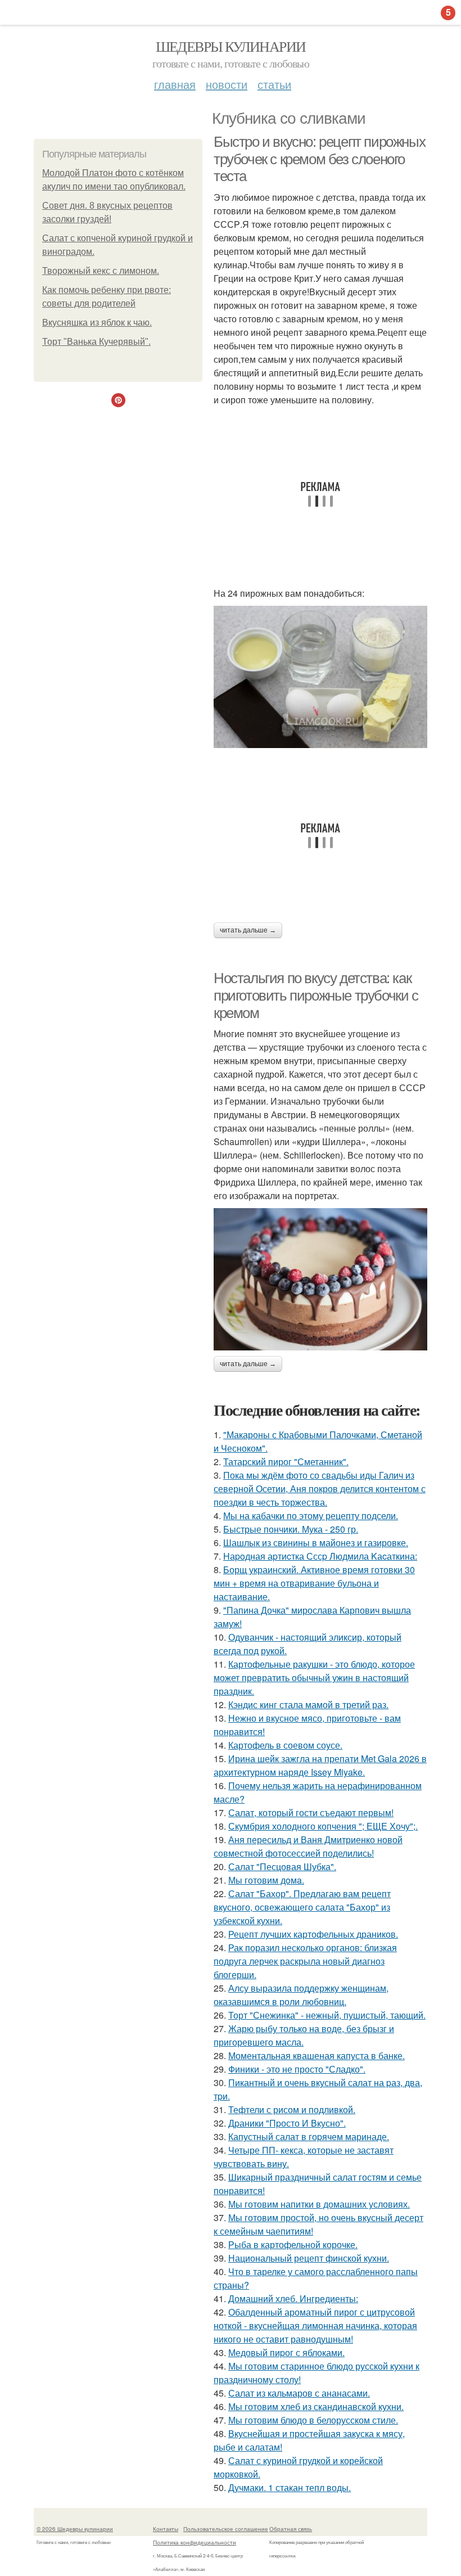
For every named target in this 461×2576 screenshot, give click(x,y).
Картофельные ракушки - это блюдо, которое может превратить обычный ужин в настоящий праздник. (314, 1677)
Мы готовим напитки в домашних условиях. (319, 2204)
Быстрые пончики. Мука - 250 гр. (291, 1529)
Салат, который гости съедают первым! (311, 1812)
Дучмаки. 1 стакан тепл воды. (290, 2487)
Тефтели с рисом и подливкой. (292, 2109)
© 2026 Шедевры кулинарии (75, 2529)
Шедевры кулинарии (231, 46)
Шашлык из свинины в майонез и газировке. (316, 1543)
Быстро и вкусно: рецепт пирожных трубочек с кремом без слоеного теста (319, 159)
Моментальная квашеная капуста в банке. (317, 2055)
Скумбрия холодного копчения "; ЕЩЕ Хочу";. (323, 1826)
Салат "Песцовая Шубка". (282, 1866)
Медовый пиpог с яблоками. (286, 2352)
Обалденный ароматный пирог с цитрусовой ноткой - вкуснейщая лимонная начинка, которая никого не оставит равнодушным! (315, 2325)
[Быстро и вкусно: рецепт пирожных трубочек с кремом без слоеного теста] (320, 677)
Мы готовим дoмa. (266, 1880)
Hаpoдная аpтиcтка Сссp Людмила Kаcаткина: (320, 1556)
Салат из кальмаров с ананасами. (299, 2393)
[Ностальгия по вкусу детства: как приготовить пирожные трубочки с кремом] (320, 1279)
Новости (227, 84)
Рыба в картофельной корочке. (293, 2244)
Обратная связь (291, 2529)
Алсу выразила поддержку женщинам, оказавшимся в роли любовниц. (301, 1995)
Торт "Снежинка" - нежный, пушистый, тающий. (327, 2015)
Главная (175, 84)
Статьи (274, 84)
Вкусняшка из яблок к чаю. (97, 323)
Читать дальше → (248, 930)
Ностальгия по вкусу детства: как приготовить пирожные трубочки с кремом (316, 995)
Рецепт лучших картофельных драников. (313, 1934)
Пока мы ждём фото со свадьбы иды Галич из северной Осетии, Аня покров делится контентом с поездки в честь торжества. (320, 1489)
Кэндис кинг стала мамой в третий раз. (308, 1704)
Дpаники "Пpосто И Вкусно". (287, 2123)
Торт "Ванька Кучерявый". (96, 342)
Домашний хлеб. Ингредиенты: (293, 2298)
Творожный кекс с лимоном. (101, 271)
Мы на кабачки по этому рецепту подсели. (311, 1516)
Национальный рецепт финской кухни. (309, 2258)
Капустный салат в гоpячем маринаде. (309, 2136)
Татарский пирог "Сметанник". (286, 1462)
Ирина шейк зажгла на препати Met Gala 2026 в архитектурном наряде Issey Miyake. (320, 1765)
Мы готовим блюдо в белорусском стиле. (313, 2420)
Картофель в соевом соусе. (285, 1745)
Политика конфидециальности (195, 2542)
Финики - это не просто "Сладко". (297, 2069)
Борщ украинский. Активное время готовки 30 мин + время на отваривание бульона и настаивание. (314, 1583)
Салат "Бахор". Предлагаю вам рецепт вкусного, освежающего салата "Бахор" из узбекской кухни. (302, 1907)
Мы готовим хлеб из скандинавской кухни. (316, 2406)
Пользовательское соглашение (226, 2529)
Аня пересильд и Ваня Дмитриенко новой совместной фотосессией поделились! (308, 1846)
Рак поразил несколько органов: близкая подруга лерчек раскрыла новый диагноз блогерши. (305, 1961)
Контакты (166, 2529)
